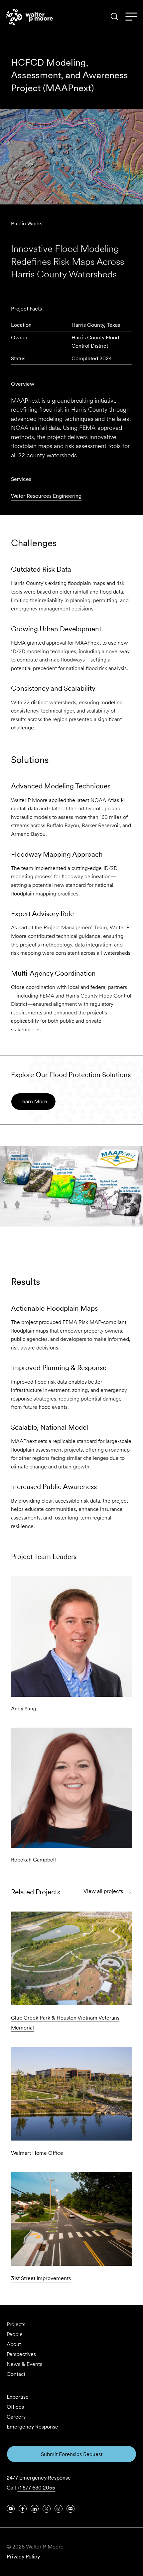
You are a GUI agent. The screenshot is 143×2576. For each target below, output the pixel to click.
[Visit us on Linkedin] (35, 2509)
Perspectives (21, 2354)
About (14, 2344)
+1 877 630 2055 (36, 2488)
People (15, 2334)
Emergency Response (32, 2427)
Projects (16, 2324)
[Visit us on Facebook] (23, 2509)
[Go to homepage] (29, 17)
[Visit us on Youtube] (11, 2509)
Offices (15, 2407)
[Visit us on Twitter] (47, 2509)
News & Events (24, 2364)
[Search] (114, 17)
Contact (16, 2374)
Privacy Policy (23, 2557)
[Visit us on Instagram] (59, 2509)
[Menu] (131, 17)
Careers (16, 2417)
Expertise (18, 2397)
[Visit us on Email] (71, 2509)
